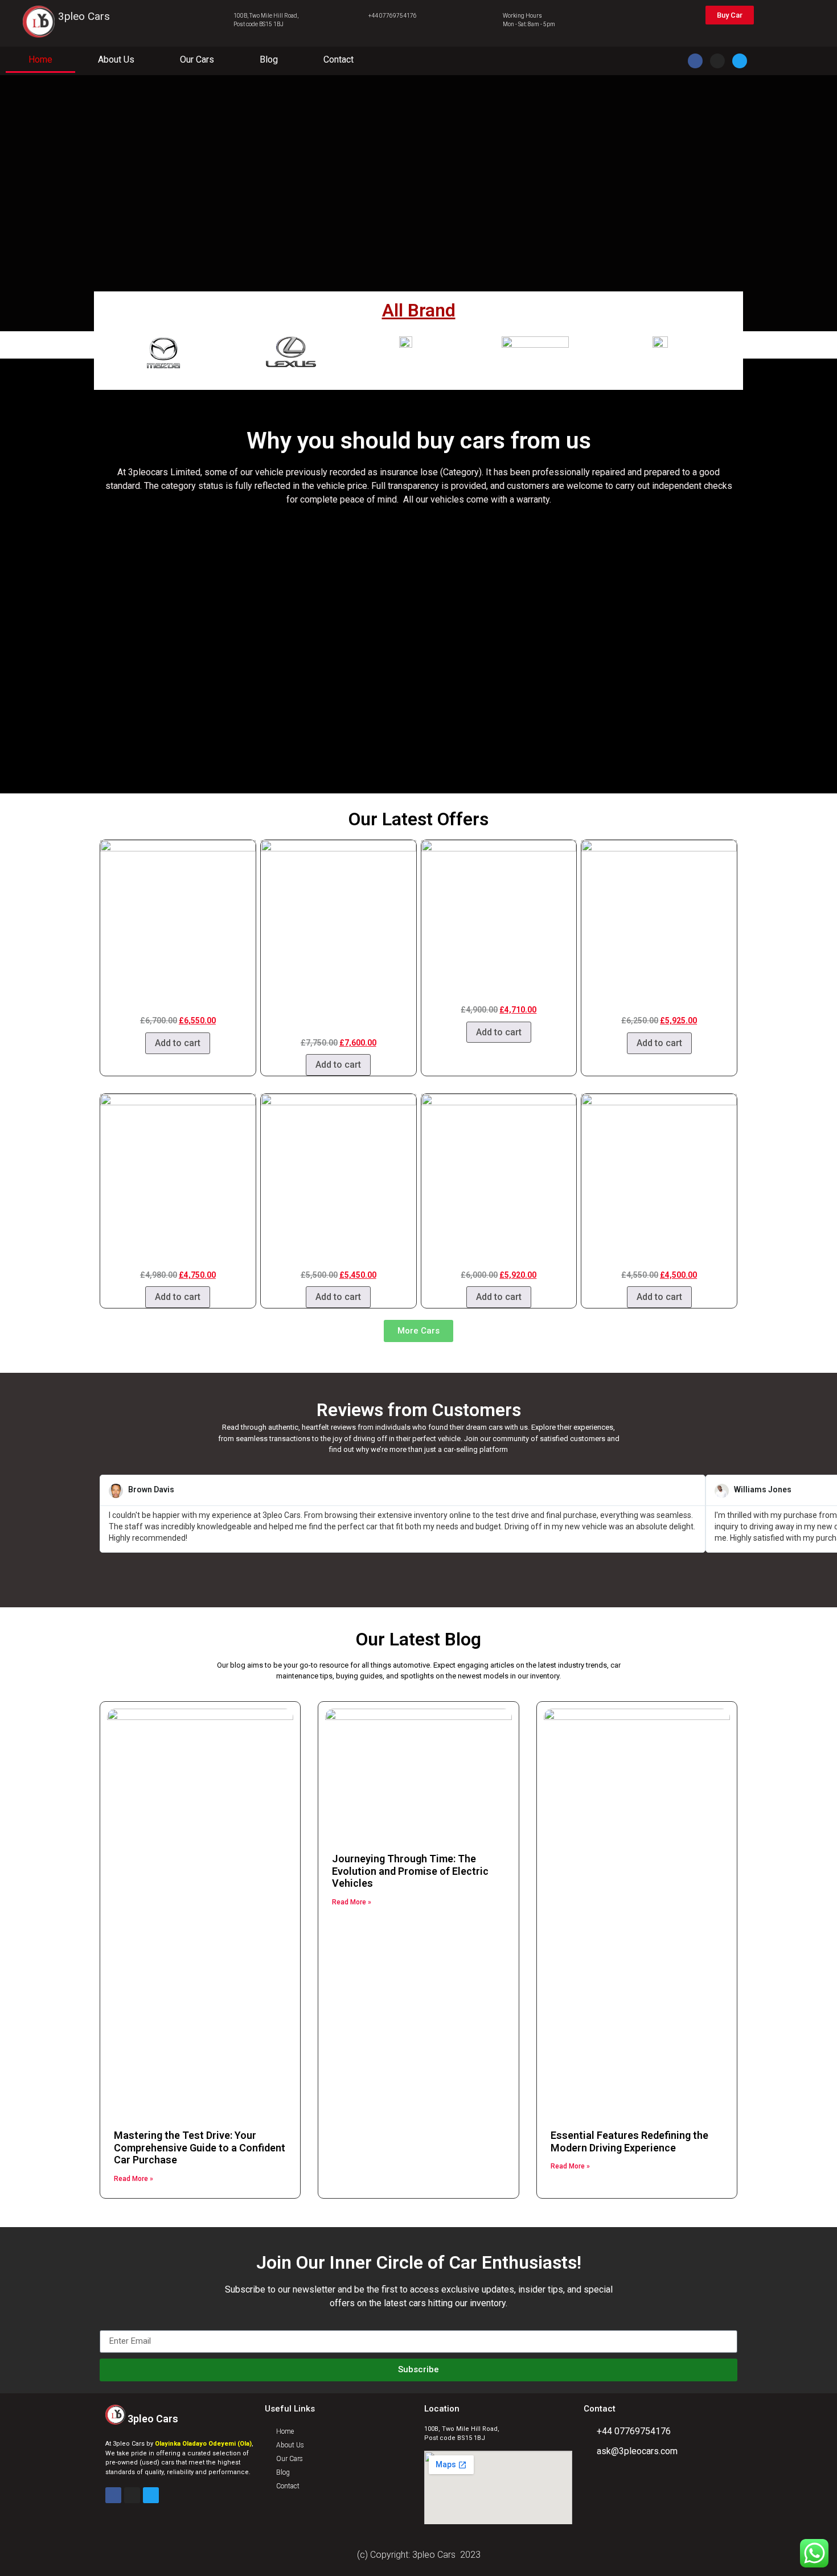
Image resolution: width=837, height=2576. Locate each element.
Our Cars (197, 59)
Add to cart (178, 1043)
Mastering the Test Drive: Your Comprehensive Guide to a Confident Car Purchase (200, 2147)
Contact (339, 59)
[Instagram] (717, 61)
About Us (116, 59)
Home (40, 59)
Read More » (134, 2179)
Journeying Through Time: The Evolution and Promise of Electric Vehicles (410, 1871)
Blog (269, 59)
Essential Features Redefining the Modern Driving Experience (629, 2141)
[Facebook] (695, 61)
